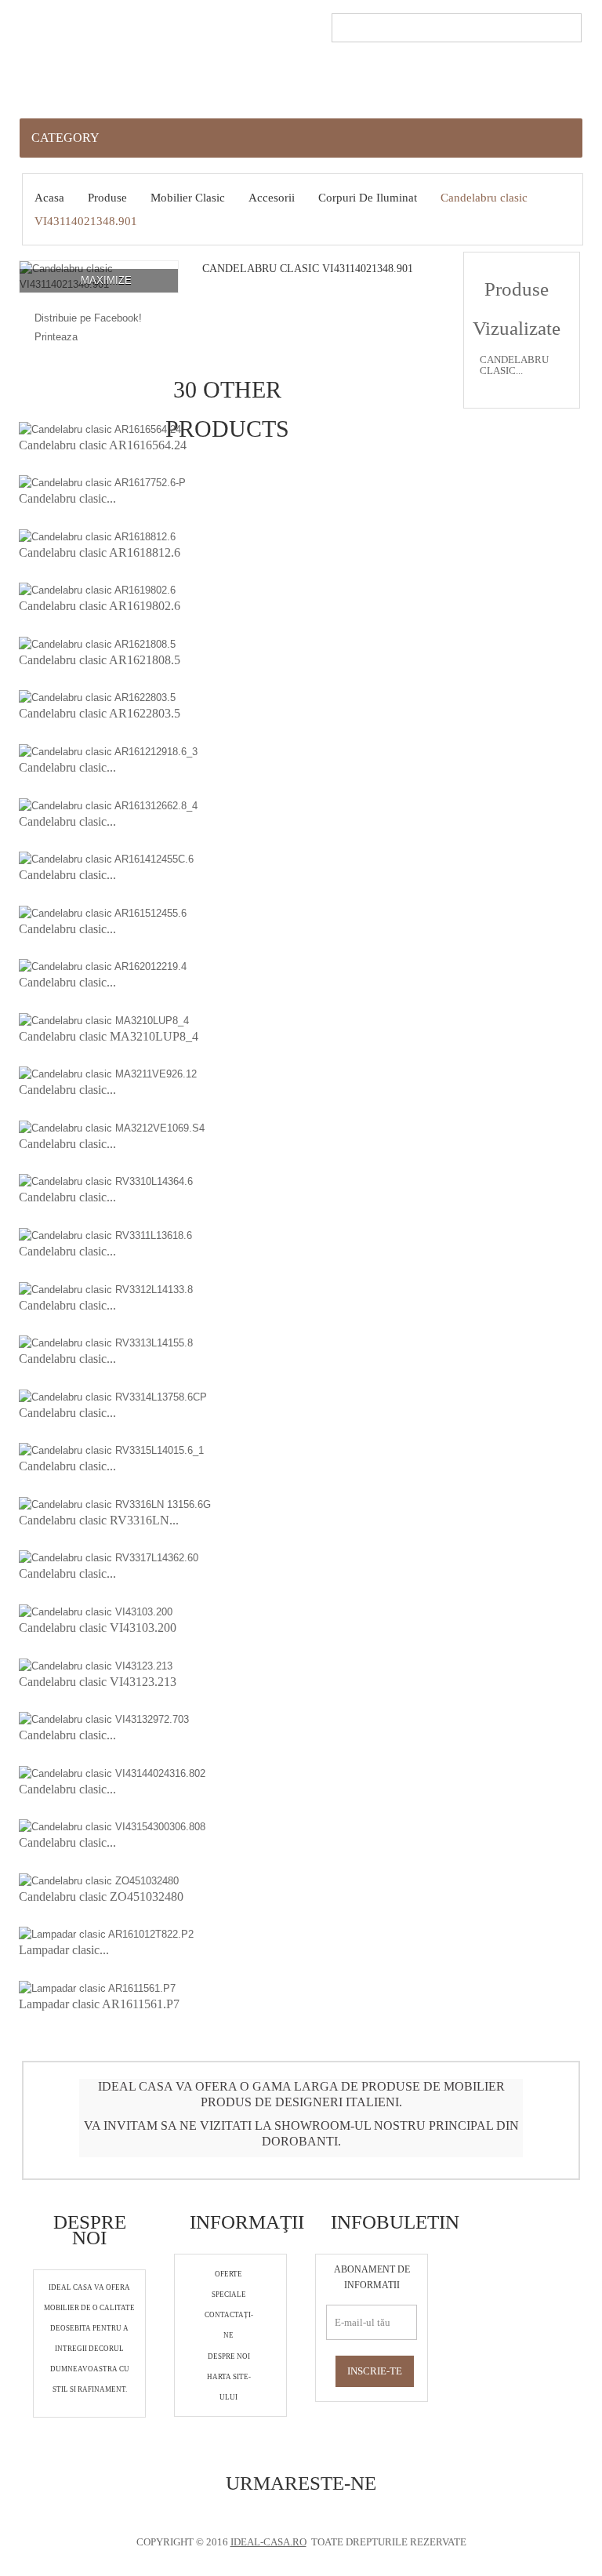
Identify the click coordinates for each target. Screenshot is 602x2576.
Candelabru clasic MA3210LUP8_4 (109, 1036)
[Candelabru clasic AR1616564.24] (100, 429)
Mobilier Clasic (188, 198)
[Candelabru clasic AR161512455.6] (103, 912)
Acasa (49, 198)
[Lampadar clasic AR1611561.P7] (97, 1987)
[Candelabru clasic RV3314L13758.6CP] (113, 1396)
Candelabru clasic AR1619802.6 (100, 606)
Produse (107, 198)
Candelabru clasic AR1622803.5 (100, 713)
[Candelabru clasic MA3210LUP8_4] (104, 1020)
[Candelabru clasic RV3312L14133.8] (106, 1289)
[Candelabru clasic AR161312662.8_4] (108, 805)
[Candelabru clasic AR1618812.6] (97, 536)
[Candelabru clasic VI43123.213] (96, 1665)
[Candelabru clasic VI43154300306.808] (112, 1827)
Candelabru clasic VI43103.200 (98, 1628)
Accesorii (272, 198)
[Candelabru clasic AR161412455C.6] (106, 859)
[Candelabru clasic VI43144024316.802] (112, 1773)
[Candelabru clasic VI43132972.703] (104, 1719)
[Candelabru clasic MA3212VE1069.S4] (112, 1127)
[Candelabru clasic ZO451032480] (99, 1880)
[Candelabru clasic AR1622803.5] (97, 698)
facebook (281, 2515)
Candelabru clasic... (67, 498)
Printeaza (56, 337)
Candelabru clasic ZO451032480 (101, 1897)
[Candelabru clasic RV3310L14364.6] (106, 1181)
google (311, 2515)
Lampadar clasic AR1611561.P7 (99, 2004)
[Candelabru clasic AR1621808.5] (97, 643)
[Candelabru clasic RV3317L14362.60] (109, 1558)
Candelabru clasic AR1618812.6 (100, 552)
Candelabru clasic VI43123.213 (98, 1682)
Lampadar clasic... (64, 1950)
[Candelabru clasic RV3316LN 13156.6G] (115, 1504)
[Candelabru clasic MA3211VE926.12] (108, 1074)
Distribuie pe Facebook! (88, 318)
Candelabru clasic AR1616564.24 (103, 445)
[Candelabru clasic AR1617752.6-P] (102, 483)
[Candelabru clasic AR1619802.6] (97, 590)
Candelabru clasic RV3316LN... (99, 1520)
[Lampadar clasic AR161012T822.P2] (106, 1934)
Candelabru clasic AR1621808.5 (100, 660)
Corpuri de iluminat (368, 198)
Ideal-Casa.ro (268, 2542)
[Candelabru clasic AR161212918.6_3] (108, 751)
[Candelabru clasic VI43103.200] (96, 1611)
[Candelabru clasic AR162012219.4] (103, 966)
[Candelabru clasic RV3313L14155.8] (106, 1343)
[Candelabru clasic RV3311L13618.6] (105, 1235)
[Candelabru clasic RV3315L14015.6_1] (111, 1450)
